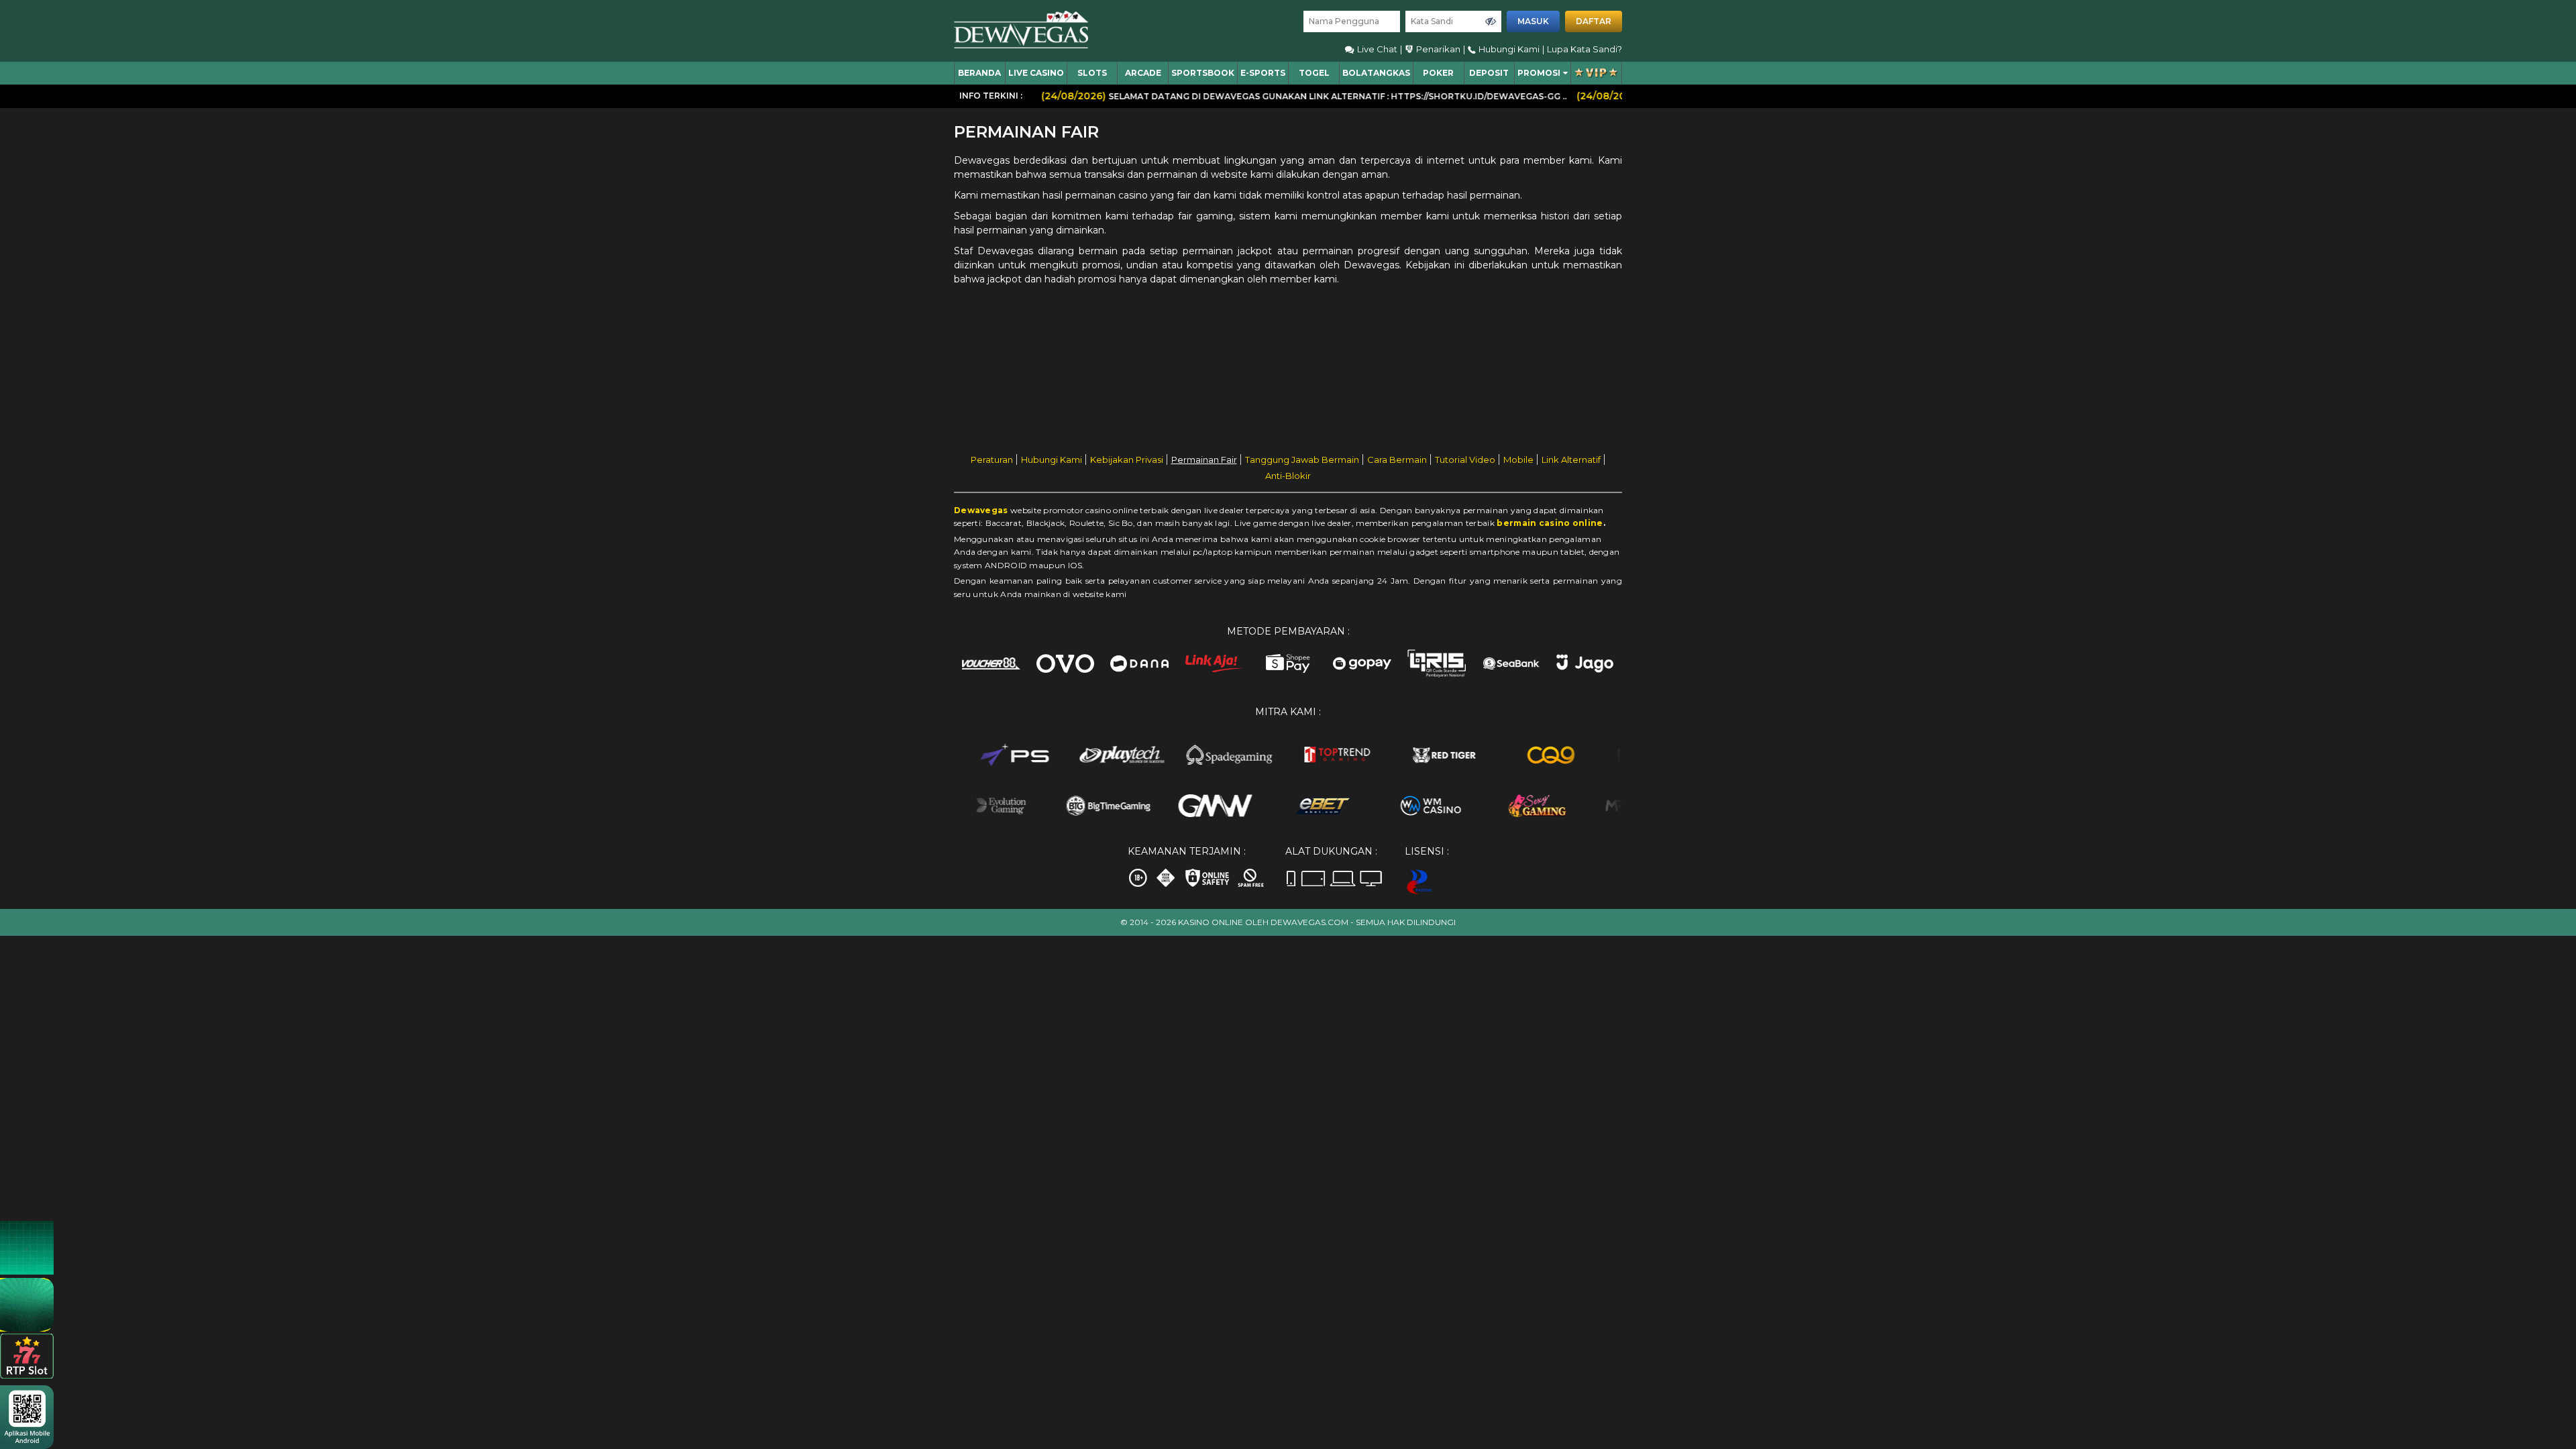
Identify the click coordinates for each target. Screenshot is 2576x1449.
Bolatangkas (1376, 73)
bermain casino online (1550, 523)
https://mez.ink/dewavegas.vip (2422, 1324)
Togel (1314, 73)
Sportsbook (1203, 73)
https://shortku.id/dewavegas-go (2426, 1296)
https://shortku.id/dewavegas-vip (2426, 1310)
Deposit (1489, 73)
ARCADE (1143, 73)
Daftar (1594, 21)
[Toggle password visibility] (1491, 21)
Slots (1092, 73)
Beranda (979, 73)
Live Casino (1036, 73)
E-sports (1263, 73)
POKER (1438, 73)
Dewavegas (981, 510)
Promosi (1539, 73)
